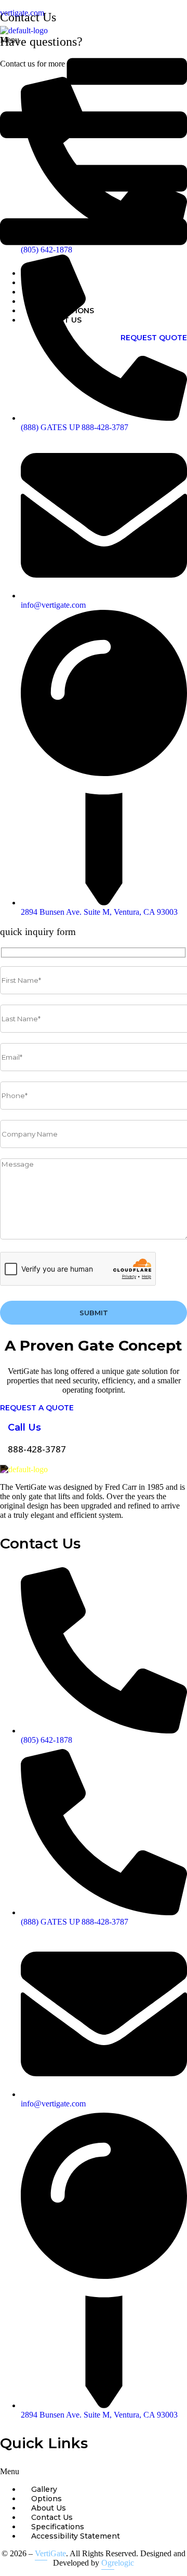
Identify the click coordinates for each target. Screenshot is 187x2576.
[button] (94, 148)
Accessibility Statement (76, 2536)
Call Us (24, 1427)
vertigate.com (22, 13)
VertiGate (50, 2553)
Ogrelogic (118, 2563)
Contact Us (56, 320)
